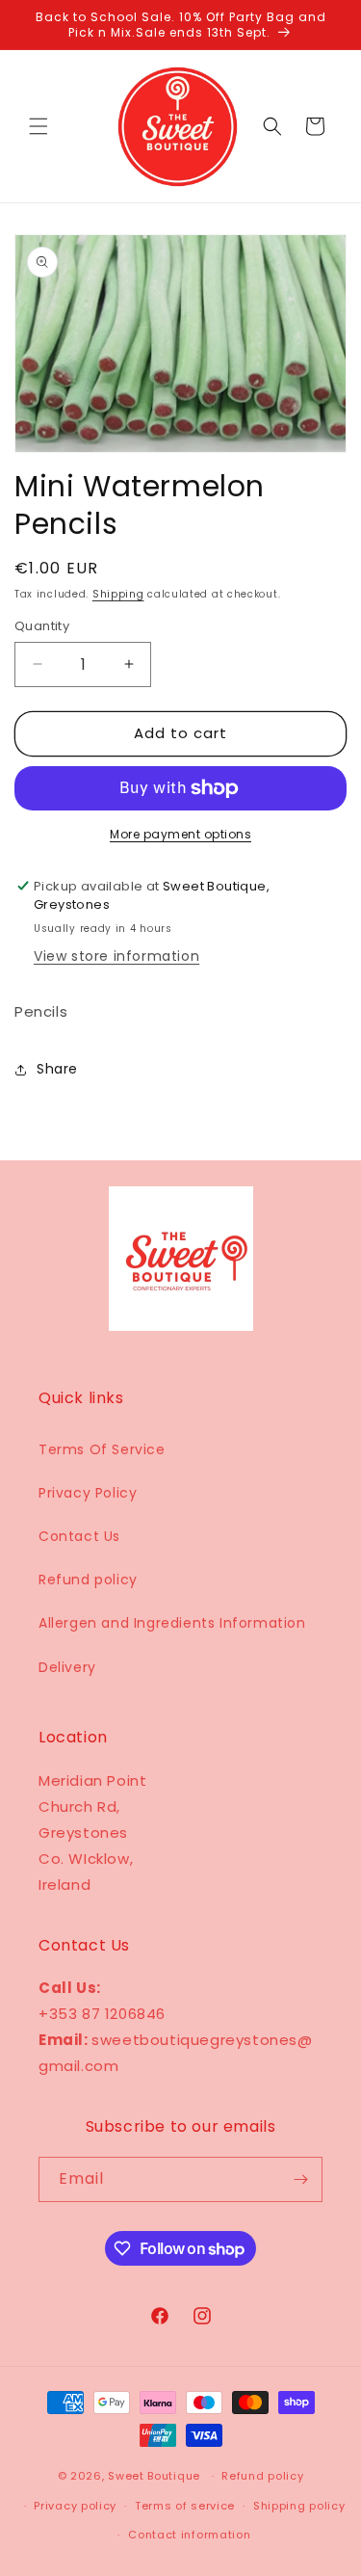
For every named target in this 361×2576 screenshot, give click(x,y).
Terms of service (185, 2506)
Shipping (118, 594)
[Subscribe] (300, 2179)
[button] (39, 126)
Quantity (42, 626)
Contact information (189, 2535)
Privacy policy (75, 2506)
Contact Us (79, 1536)
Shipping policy (299, 2506)
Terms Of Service (102, 1449)
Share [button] (57, 1069)
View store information (116, 956)
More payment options (180, 834)
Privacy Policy (88, 1493)
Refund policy (88, 1580)
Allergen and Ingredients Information (172, 1623)
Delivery (67, 1667)
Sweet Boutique (154, 2476)
